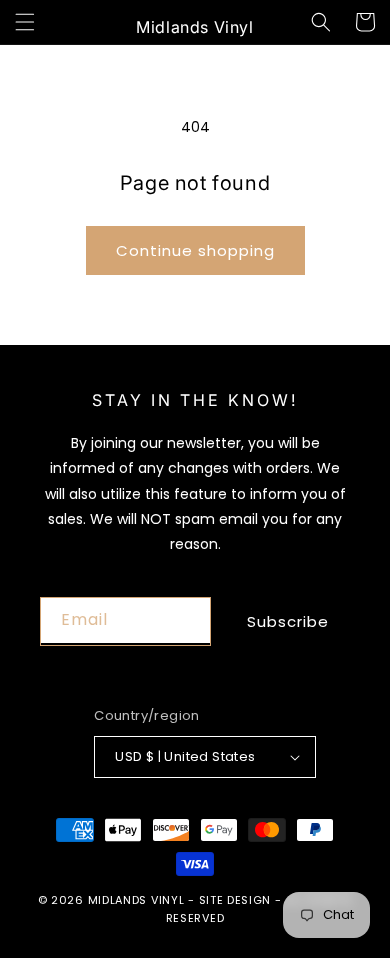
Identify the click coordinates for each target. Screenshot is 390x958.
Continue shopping (195, 250)
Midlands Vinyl (136, 900)
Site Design (235, 900)
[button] (25, 22)
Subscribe (288, 621)
